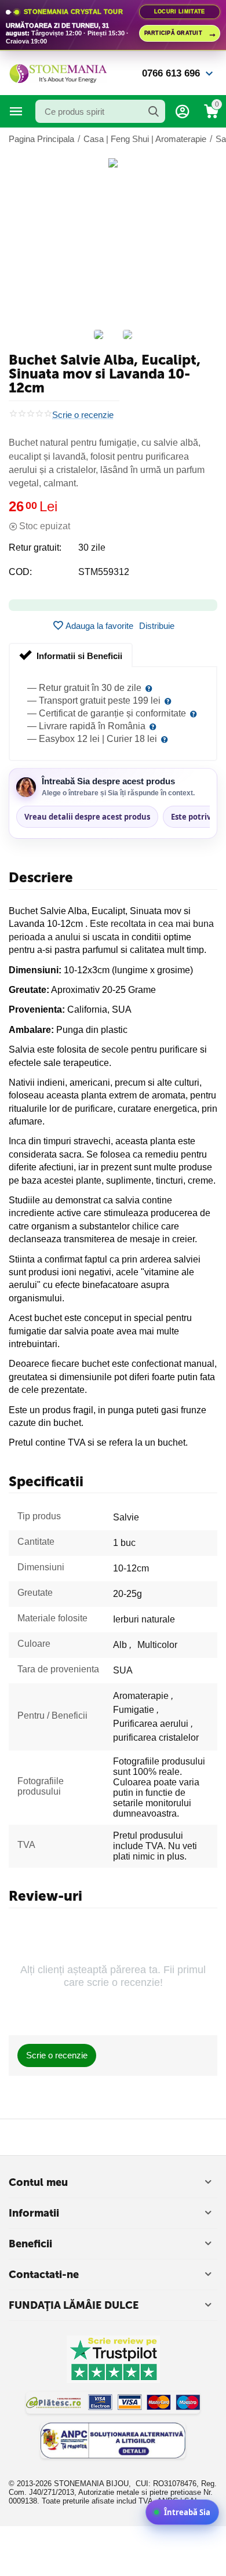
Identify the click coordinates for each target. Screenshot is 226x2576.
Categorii (16, 111)
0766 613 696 (171, 73)
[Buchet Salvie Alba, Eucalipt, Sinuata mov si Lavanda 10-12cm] (113, 163)
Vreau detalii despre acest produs (87, 817)
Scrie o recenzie (83, 415)
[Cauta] (154, 111)
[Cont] (183, 111)
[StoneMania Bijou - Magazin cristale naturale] (58, 73)
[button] (157, 625)
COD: (20, 572)
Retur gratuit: (35, 547)
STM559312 (104, 572)
